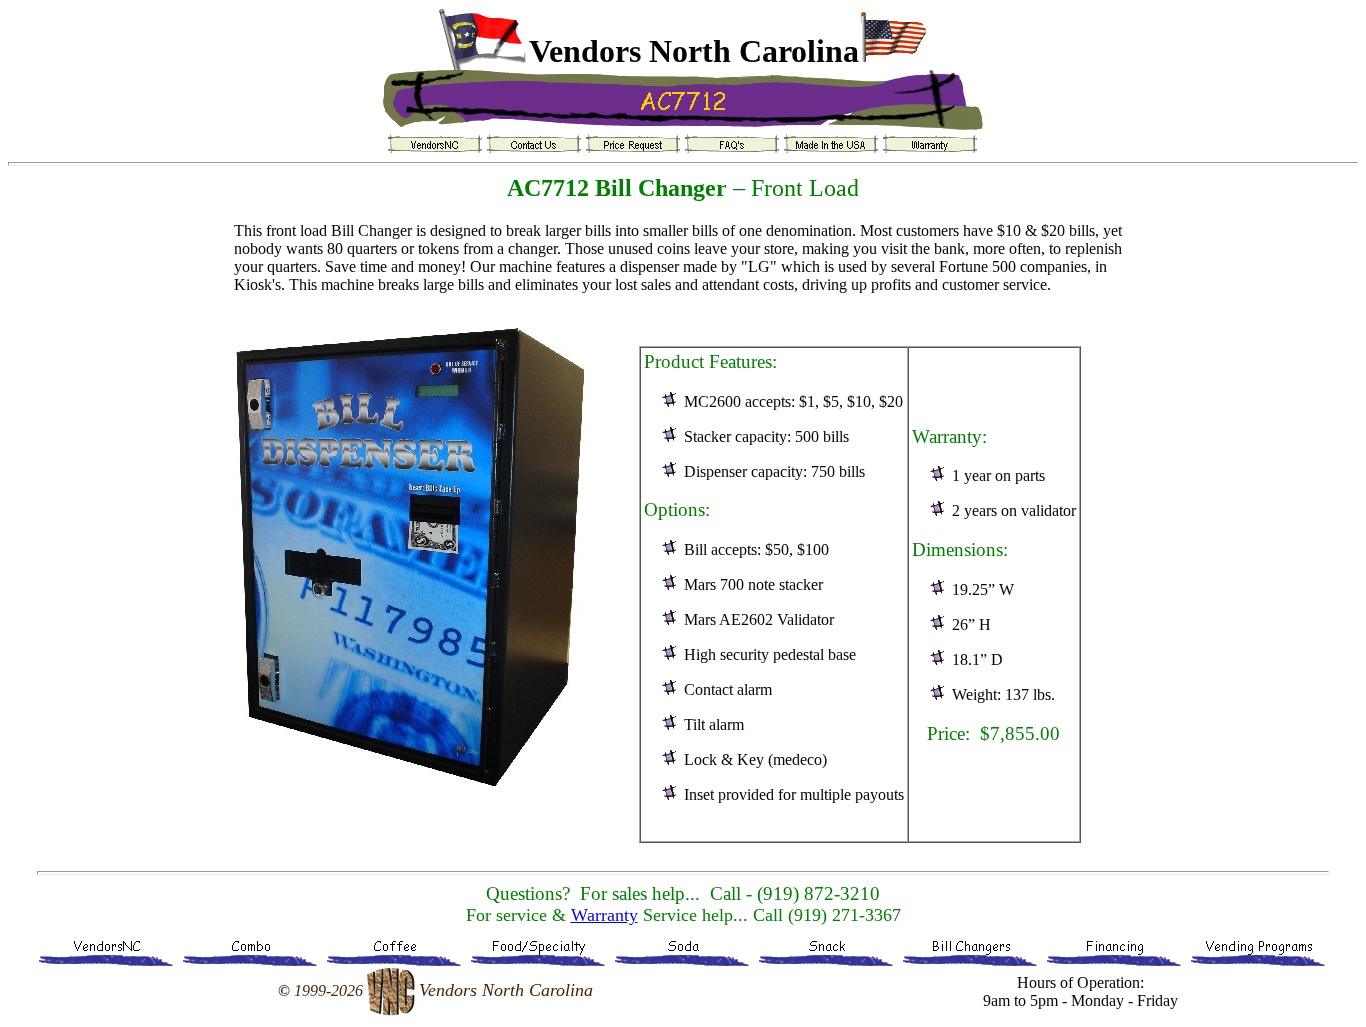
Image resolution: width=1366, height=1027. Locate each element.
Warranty (604, 915)
